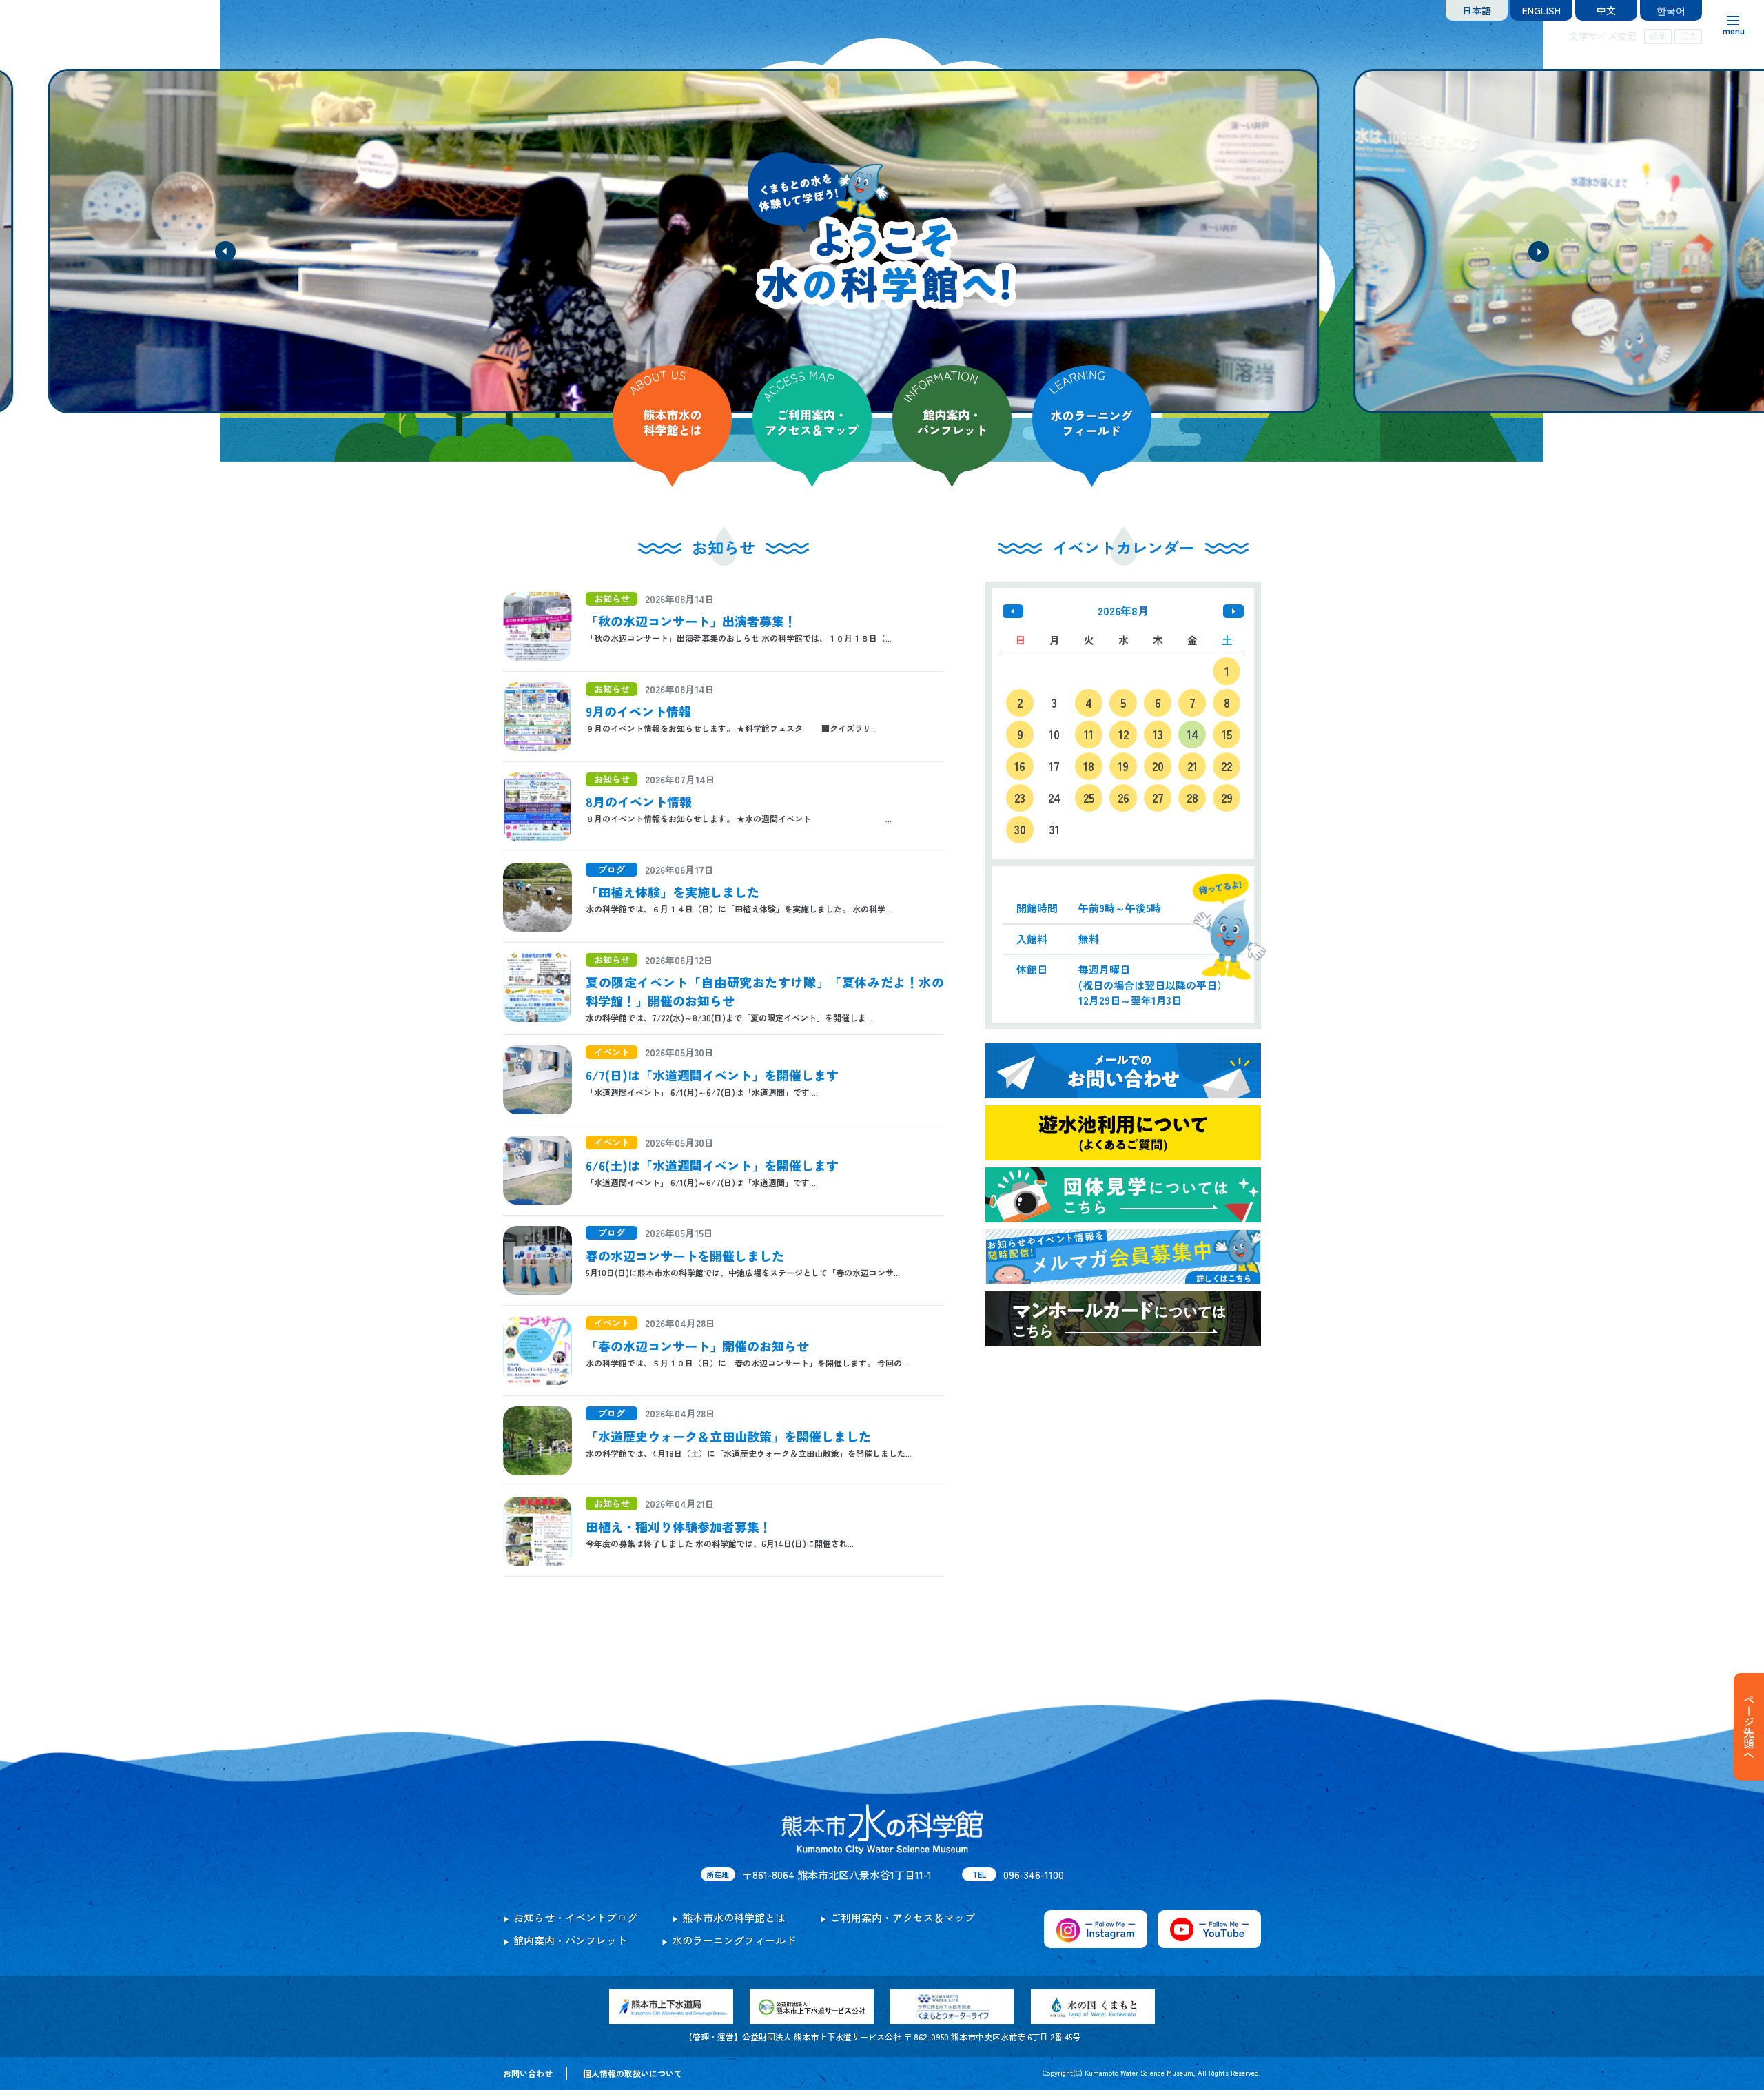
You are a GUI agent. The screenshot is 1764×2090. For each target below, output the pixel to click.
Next (1539, 252)
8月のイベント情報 (639, 801)
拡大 (1688, 36)
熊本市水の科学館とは (734, 1917)
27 (1158, 798)
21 (1192, 766)
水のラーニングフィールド (734, 1940)
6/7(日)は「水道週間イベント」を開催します (712, 1075)
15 (1227, 734)
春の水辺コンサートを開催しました (685, 1256)
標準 (1658, 36)
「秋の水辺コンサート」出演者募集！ (691, 621)
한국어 (1671, 10)
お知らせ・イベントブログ (575, 1917)
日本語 (1477, 10)
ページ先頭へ (1749, 1727)
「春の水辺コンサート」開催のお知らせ (697, 1346)
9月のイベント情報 (638, 711)
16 (1020, 766)
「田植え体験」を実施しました (673, 892)
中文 (1606, 10)
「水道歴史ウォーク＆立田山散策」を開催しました (728, 1436)
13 (1158, 734)
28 (1192, 798)
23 (1020, 798)
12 (1124, 734)
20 (1158, 766)
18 (1089, 766)
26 (1124, 798)
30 (1020, 829)
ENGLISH (1541, 10)
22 (1227, 766)
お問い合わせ (528, 2073)
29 (1227, 798)
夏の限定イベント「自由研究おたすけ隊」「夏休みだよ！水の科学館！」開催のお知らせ (765, 991)
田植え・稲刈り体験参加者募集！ (679, 1526)
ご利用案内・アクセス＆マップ (903, 1917)
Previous (225, 252)
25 (1089, 798)
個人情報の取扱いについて (633, 2073)
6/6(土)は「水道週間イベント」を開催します (712, 1165)
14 (1192, 734)
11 (1089, 734)
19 (1123, 766)
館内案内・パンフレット (570, 1940)
